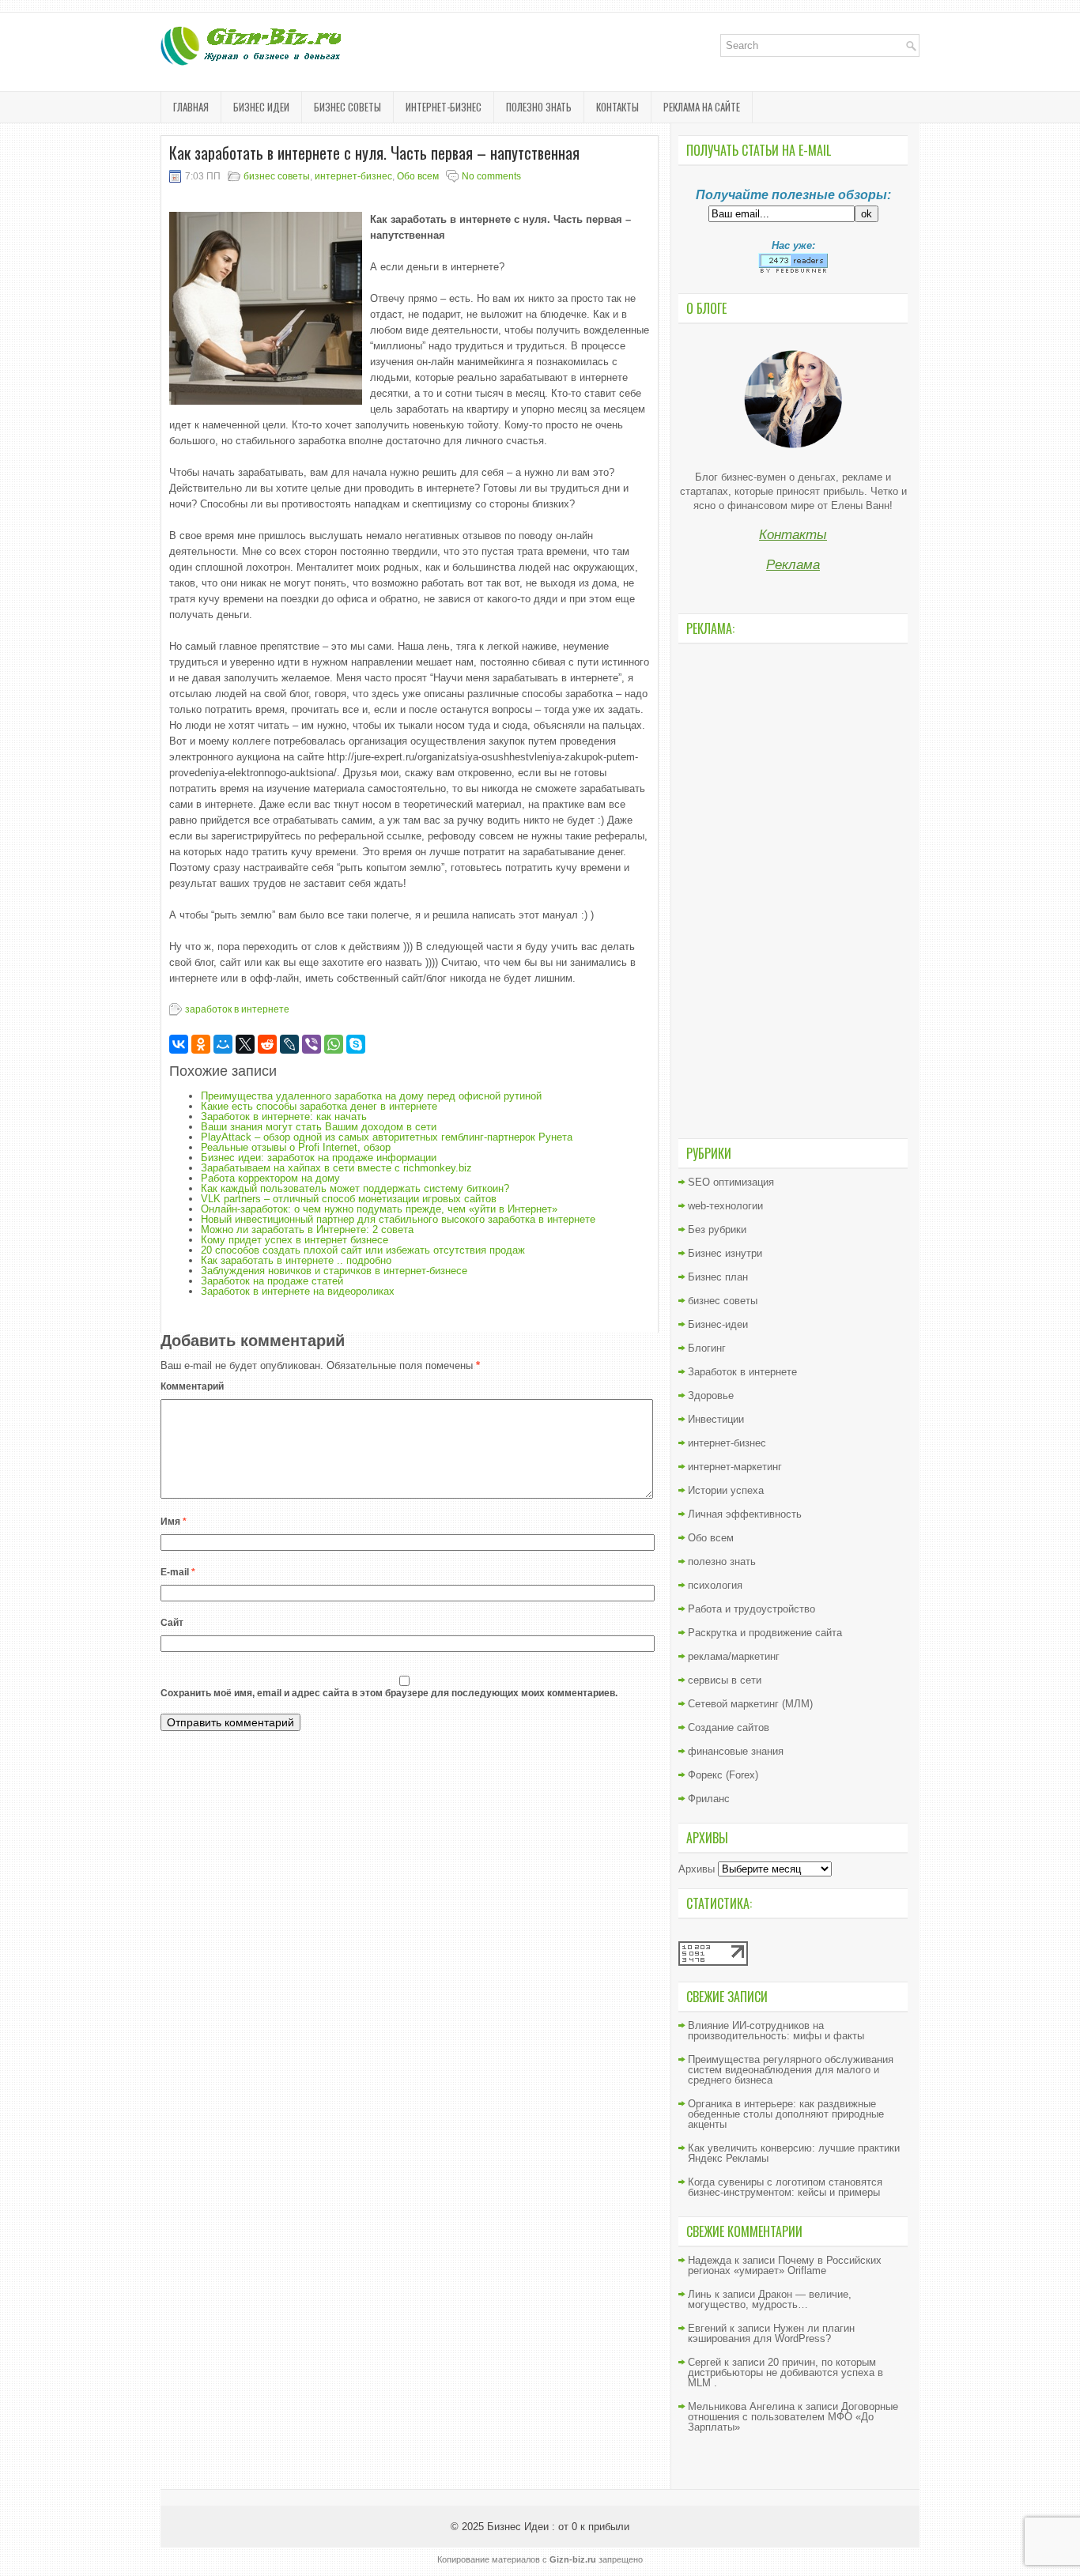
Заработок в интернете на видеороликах (298, 1291)
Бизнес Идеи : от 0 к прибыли (558, 2527)
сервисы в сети (725, 1680)
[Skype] (356, 1044)
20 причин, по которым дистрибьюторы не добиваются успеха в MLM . (785, 2372)
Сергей (704, 2362)
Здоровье (711, 1395)
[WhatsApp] (334, 1044)
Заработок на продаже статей (272, 1281)
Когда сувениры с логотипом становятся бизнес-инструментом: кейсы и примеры (785, 2187)
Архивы (697, 1869)
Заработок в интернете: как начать (284, 1116)
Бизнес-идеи (718, 1324)
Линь (700, 2294)
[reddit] (267, 1044)
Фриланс (709, 1799)
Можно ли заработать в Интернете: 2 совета (307, 1230)
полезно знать (539, 107)
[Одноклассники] (201, 1044)
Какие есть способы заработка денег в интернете (319, 1106)
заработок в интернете (237, 1009)
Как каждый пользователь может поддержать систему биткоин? (355, 1188)
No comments (491, 176)
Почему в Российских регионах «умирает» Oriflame (785, 2265)
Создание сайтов (729, 1727)
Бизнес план (718, 1277)
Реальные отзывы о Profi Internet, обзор (296, 1147)
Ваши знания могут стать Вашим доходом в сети (319, 1127)
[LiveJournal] (289, 1044)
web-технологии (725, 1206)
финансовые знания (736, 1751)
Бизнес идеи (261, 107)
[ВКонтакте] (179, 1044)
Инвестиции (716, 1419)
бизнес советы (347, 107)
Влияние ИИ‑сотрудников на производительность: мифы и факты (776, 2031)
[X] (245, 1044)
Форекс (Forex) (723, 1775)
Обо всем (418, 176)
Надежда (710, 2260)
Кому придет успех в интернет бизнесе (295, 1240)
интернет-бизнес (444, 107)
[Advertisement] (793, 889)
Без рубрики (717, 1230)
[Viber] (312, 1044)
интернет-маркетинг (735, 1467)
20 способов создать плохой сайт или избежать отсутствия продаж (363, 1250)
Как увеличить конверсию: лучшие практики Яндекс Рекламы (794, 2153)
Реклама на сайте (702, 107)
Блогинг (707, 1348)
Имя (174, 1522)
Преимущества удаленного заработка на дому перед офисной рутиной (371, 1096)
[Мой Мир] (223, 1044)
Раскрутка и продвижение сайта (765, 1633)
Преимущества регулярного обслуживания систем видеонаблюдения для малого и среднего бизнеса (791, 2070)
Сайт (172, 1623)
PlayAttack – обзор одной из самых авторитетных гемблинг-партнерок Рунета (387, 1137)
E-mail (178, 1572)
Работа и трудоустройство (751, 1609)
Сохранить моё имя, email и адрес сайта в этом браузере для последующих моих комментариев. (389, 1693)
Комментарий (192, 1386)
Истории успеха (726, 1490)
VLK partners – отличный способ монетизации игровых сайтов (349, 1199)
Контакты (617, 107)
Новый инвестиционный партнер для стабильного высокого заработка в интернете (398, 1219)
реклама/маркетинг (734, 1656)
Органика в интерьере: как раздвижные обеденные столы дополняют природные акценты (786, 2114)
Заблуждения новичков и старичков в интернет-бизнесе (334, 1271)
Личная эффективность (745, 1514)
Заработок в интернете (742, 1372)
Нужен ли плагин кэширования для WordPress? (771, 2333)
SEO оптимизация (731, 1182)
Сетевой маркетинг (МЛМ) (750, 1704)
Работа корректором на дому (270, 1178)
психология (715, 1585)
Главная (191, 107)
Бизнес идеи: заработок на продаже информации (319, 1158)
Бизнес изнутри (725, 1253)
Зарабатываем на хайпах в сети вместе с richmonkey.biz (336, 1168)
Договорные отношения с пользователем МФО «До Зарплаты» (793, 2417)
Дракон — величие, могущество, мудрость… (770, 2299)
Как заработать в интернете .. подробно (296, 1260)
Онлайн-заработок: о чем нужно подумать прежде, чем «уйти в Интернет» (379, 1209)
